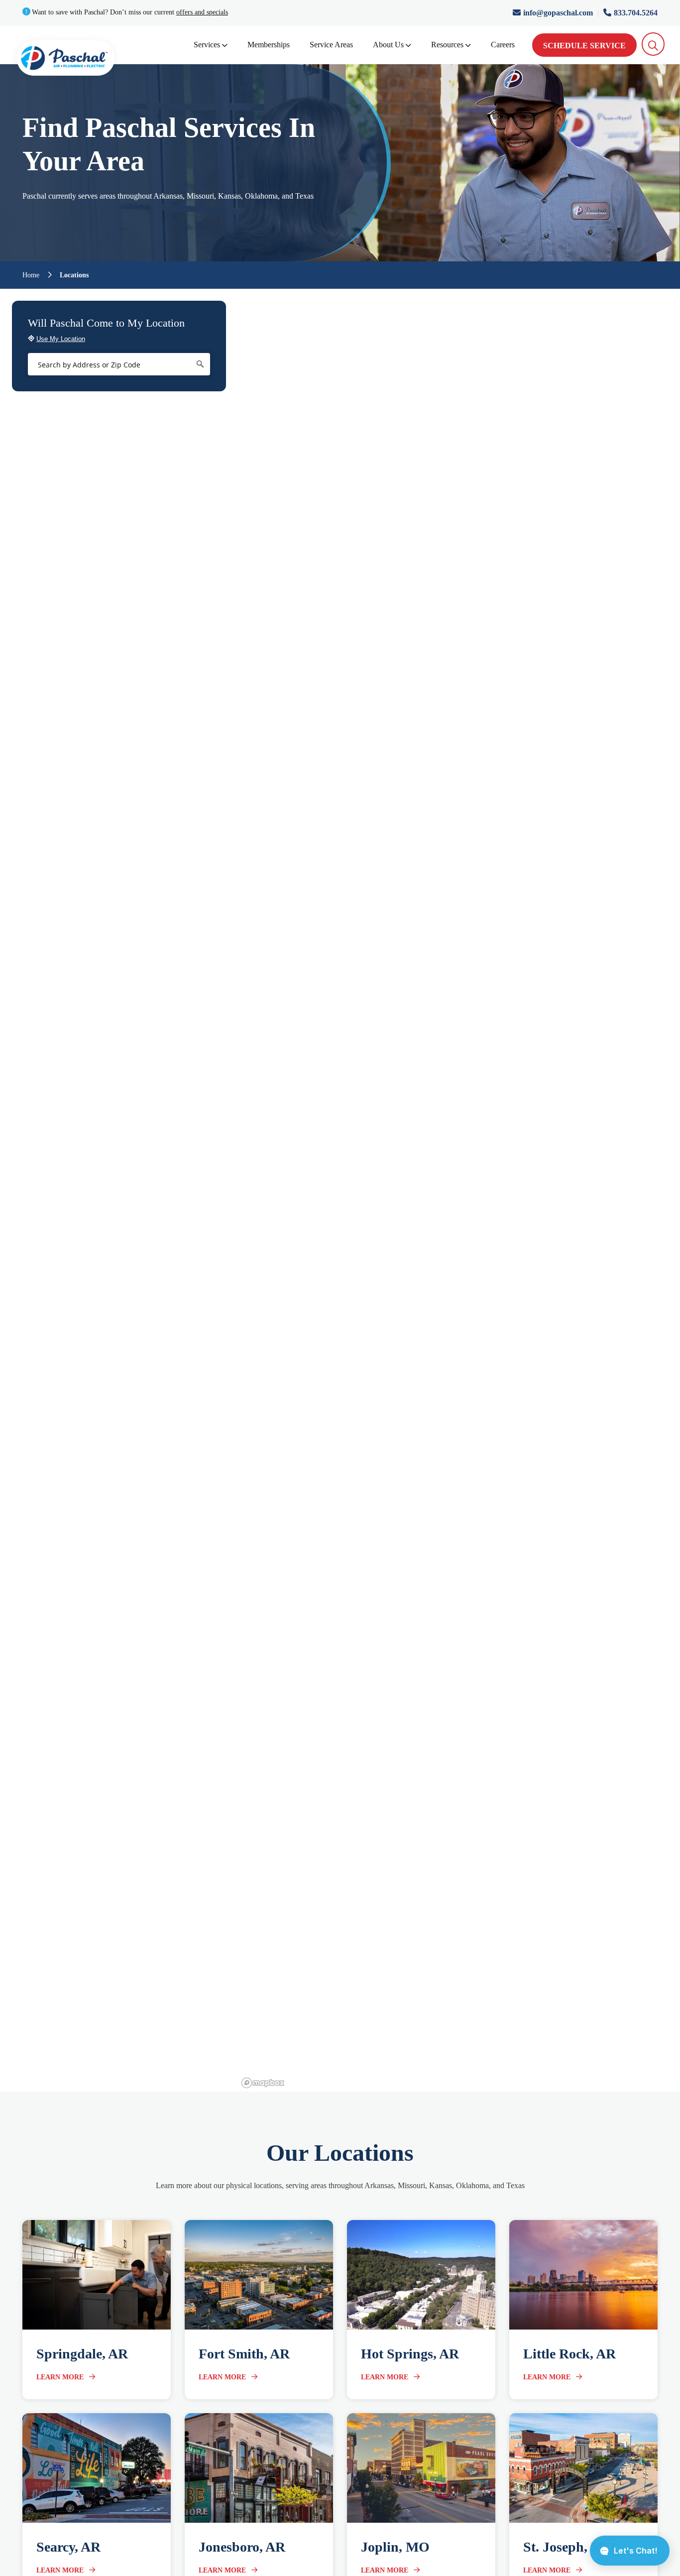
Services (207, 45)
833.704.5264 (636, 13)
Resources (447, 45)
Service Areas (331, 45)
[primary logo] (66, 60)
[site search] (653, 44)
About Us (388, 45)
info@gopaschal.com (559, 13)
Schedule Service (584, 46)
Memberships (269, 45)
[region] (459, 1190)
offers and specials (202, 12)
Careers (503, 45)
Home (31, 275)
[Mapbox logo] (263, 2083)
